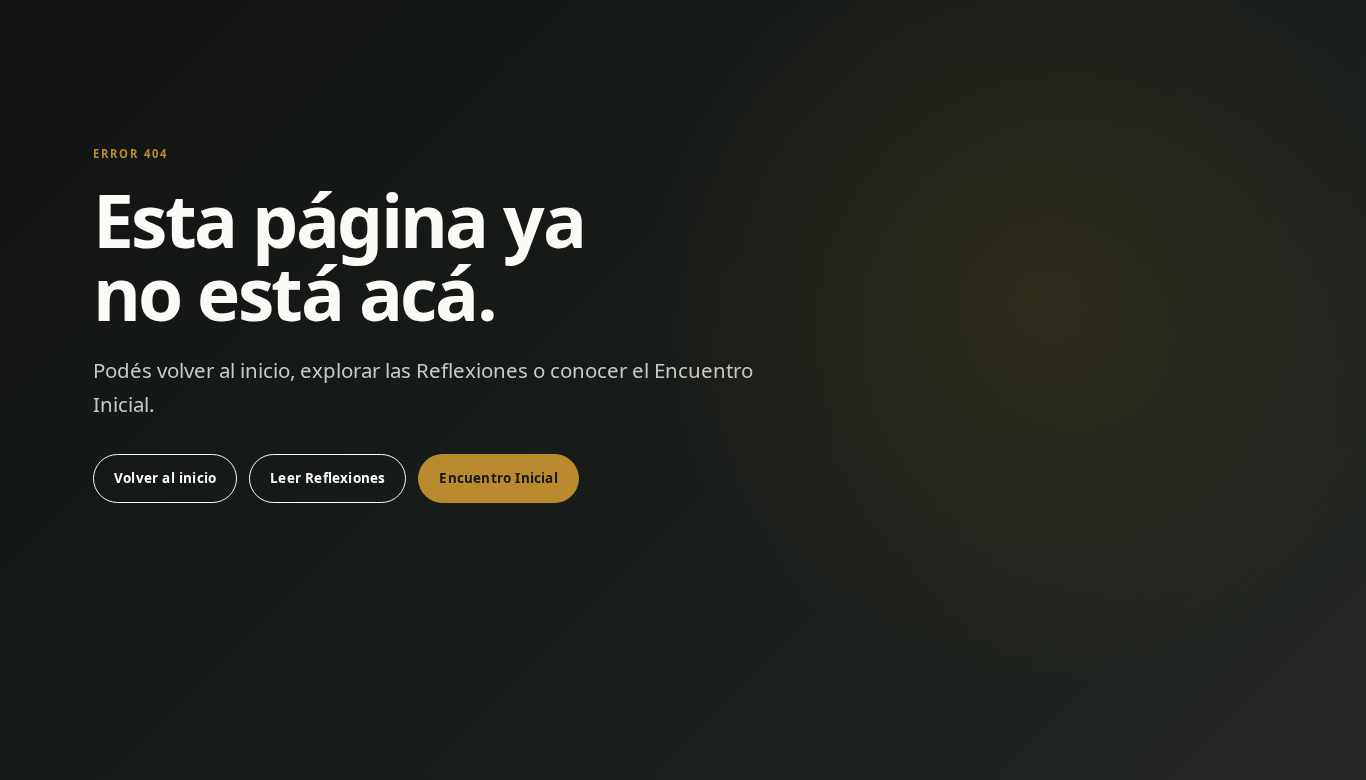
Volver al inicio (165, 478)
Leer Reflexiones (327, 478)
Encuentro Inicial (498, 478)
